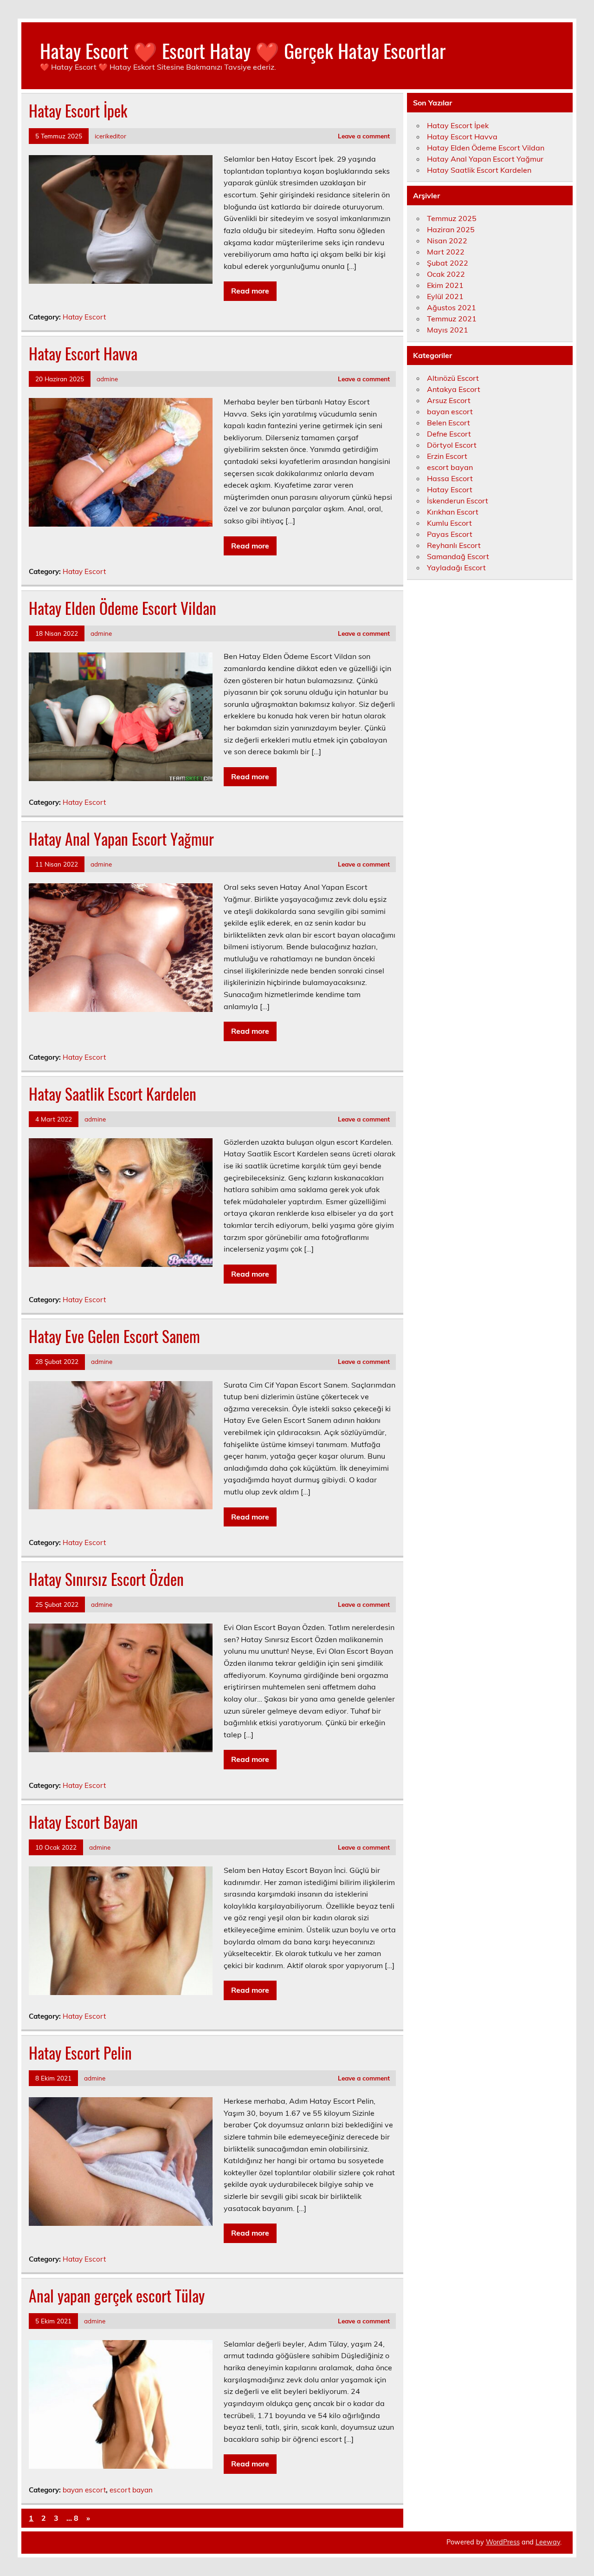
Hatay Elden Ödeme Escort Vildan (123, 608)
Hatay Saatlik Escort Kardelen (113, 1094)
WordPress (503, 2542)
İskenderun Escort (458, 501)
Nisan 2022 (447, 241)
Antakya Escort (454, 389)
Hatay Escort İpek (78, 111)
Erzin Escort (447, 456)
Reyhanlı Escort (454, 545)
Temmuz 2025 (452, 218)
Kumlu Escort (449, 523)
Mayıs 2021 (448, 330)
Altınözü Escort (453, 378)
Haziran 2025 (451, 229)
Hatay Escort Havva (83, 353)
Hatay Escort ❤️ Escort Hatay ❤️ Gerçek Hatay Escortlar (243, 50)
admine (107, 379)
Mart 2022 (446, 252)
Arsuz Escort (449, 400)
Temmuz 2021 (452, 319)
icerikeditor (110, 136)
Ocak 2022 (446, 274)
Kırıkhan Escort (453, 512)
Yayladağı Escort (456, 567)
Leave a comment (364, 136)
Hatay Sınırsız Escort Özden (106, 1579)
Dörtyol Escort (452, 445)
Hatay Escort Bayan (83, 1822)
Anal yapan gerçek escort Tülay (117, 2296)
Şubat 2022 (448, 263)
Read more (250, 291)
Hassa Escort (450, 478)
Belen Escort (449, 423)
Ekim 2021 (445, 285)
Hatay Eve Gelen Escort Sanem (114, 1336)
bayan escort (84, 2490)
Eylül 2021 (445, 296)
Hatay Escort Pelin (80, 2053)
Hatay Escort (84, 317)
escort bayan (131, 2490)
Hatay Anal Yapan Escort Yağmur (121, 839)
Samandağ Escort (458, 556)
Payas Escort (450, 534)
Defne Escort (449, 434)
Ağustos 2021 (452, 307)
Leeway (548, 2542)
